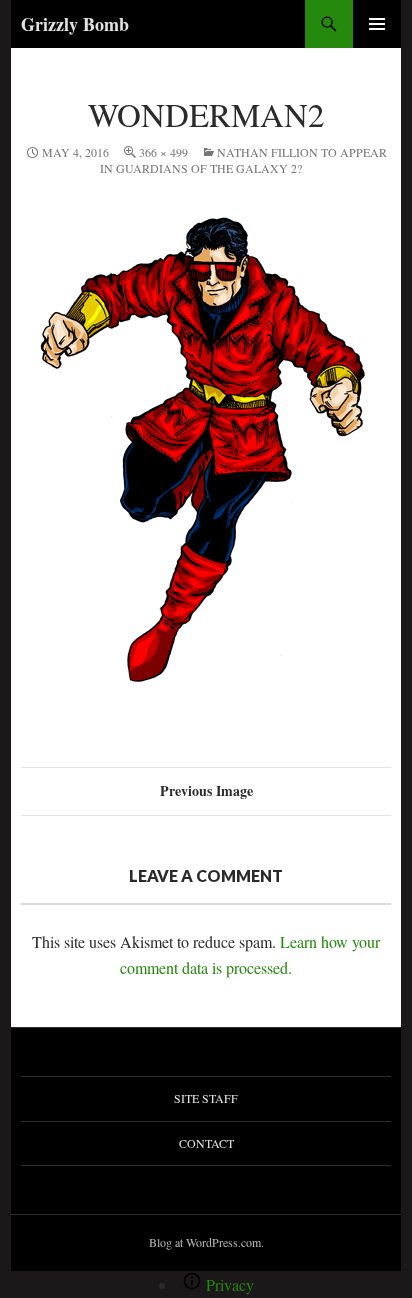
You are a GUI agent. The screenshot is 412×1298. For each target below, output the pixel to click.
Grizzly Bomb (75, 24)
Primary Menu (377, 24)
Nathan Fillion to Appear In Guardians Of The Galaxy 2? (243, 160)
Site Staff (206, 1098)
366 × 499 (163, 152)
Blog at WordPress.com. (206, 1242)
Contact (206, 1143)
